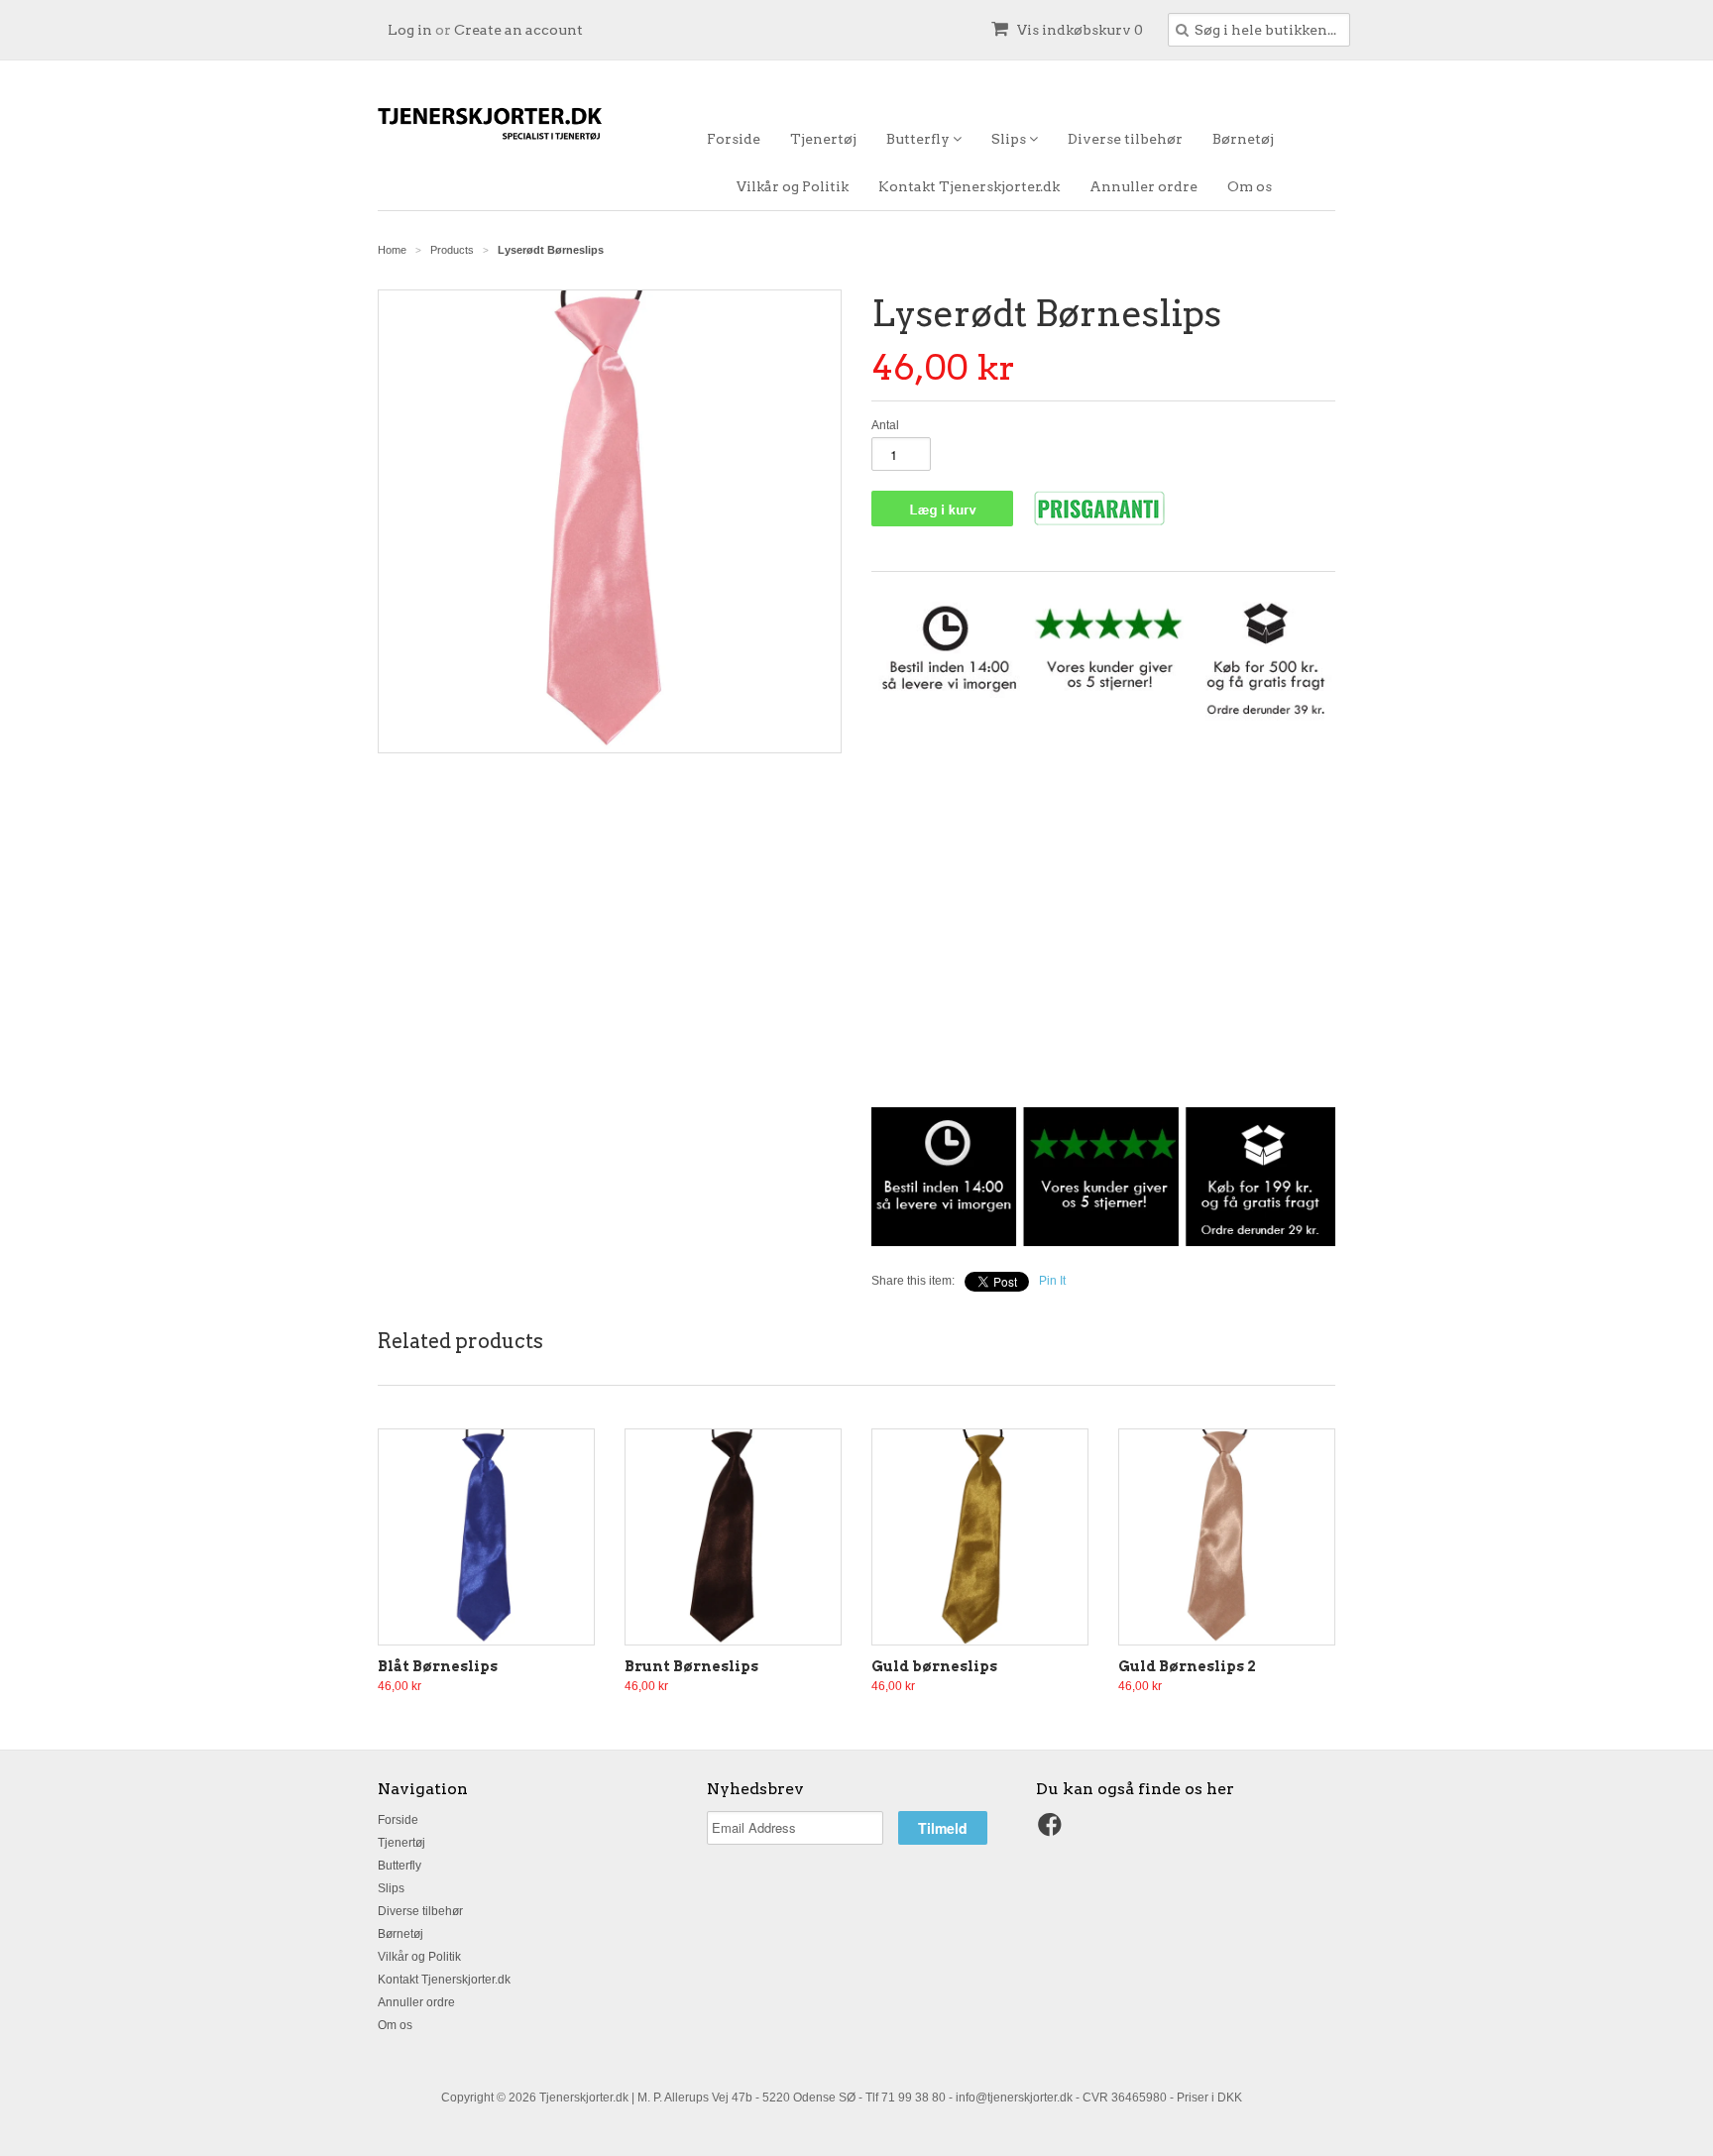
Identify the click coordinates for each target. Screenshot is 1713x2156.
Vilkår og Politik (793, 186)
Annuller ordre (1143, 186)
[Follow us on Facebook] (1053, 1831)
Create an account (518, 30)
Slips (1010, 139)
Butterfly (919, 139)
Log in (410, 30)
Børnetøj (1243, 139)
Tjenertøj (823, 139)
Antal (885, 425)
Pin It (1052, 1281)
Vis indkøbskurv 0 (1079, 30)
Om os (1250, 186)
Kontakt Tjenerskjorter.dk (969, 186)
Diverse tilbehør (1125, 139)
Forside (734, 139)
